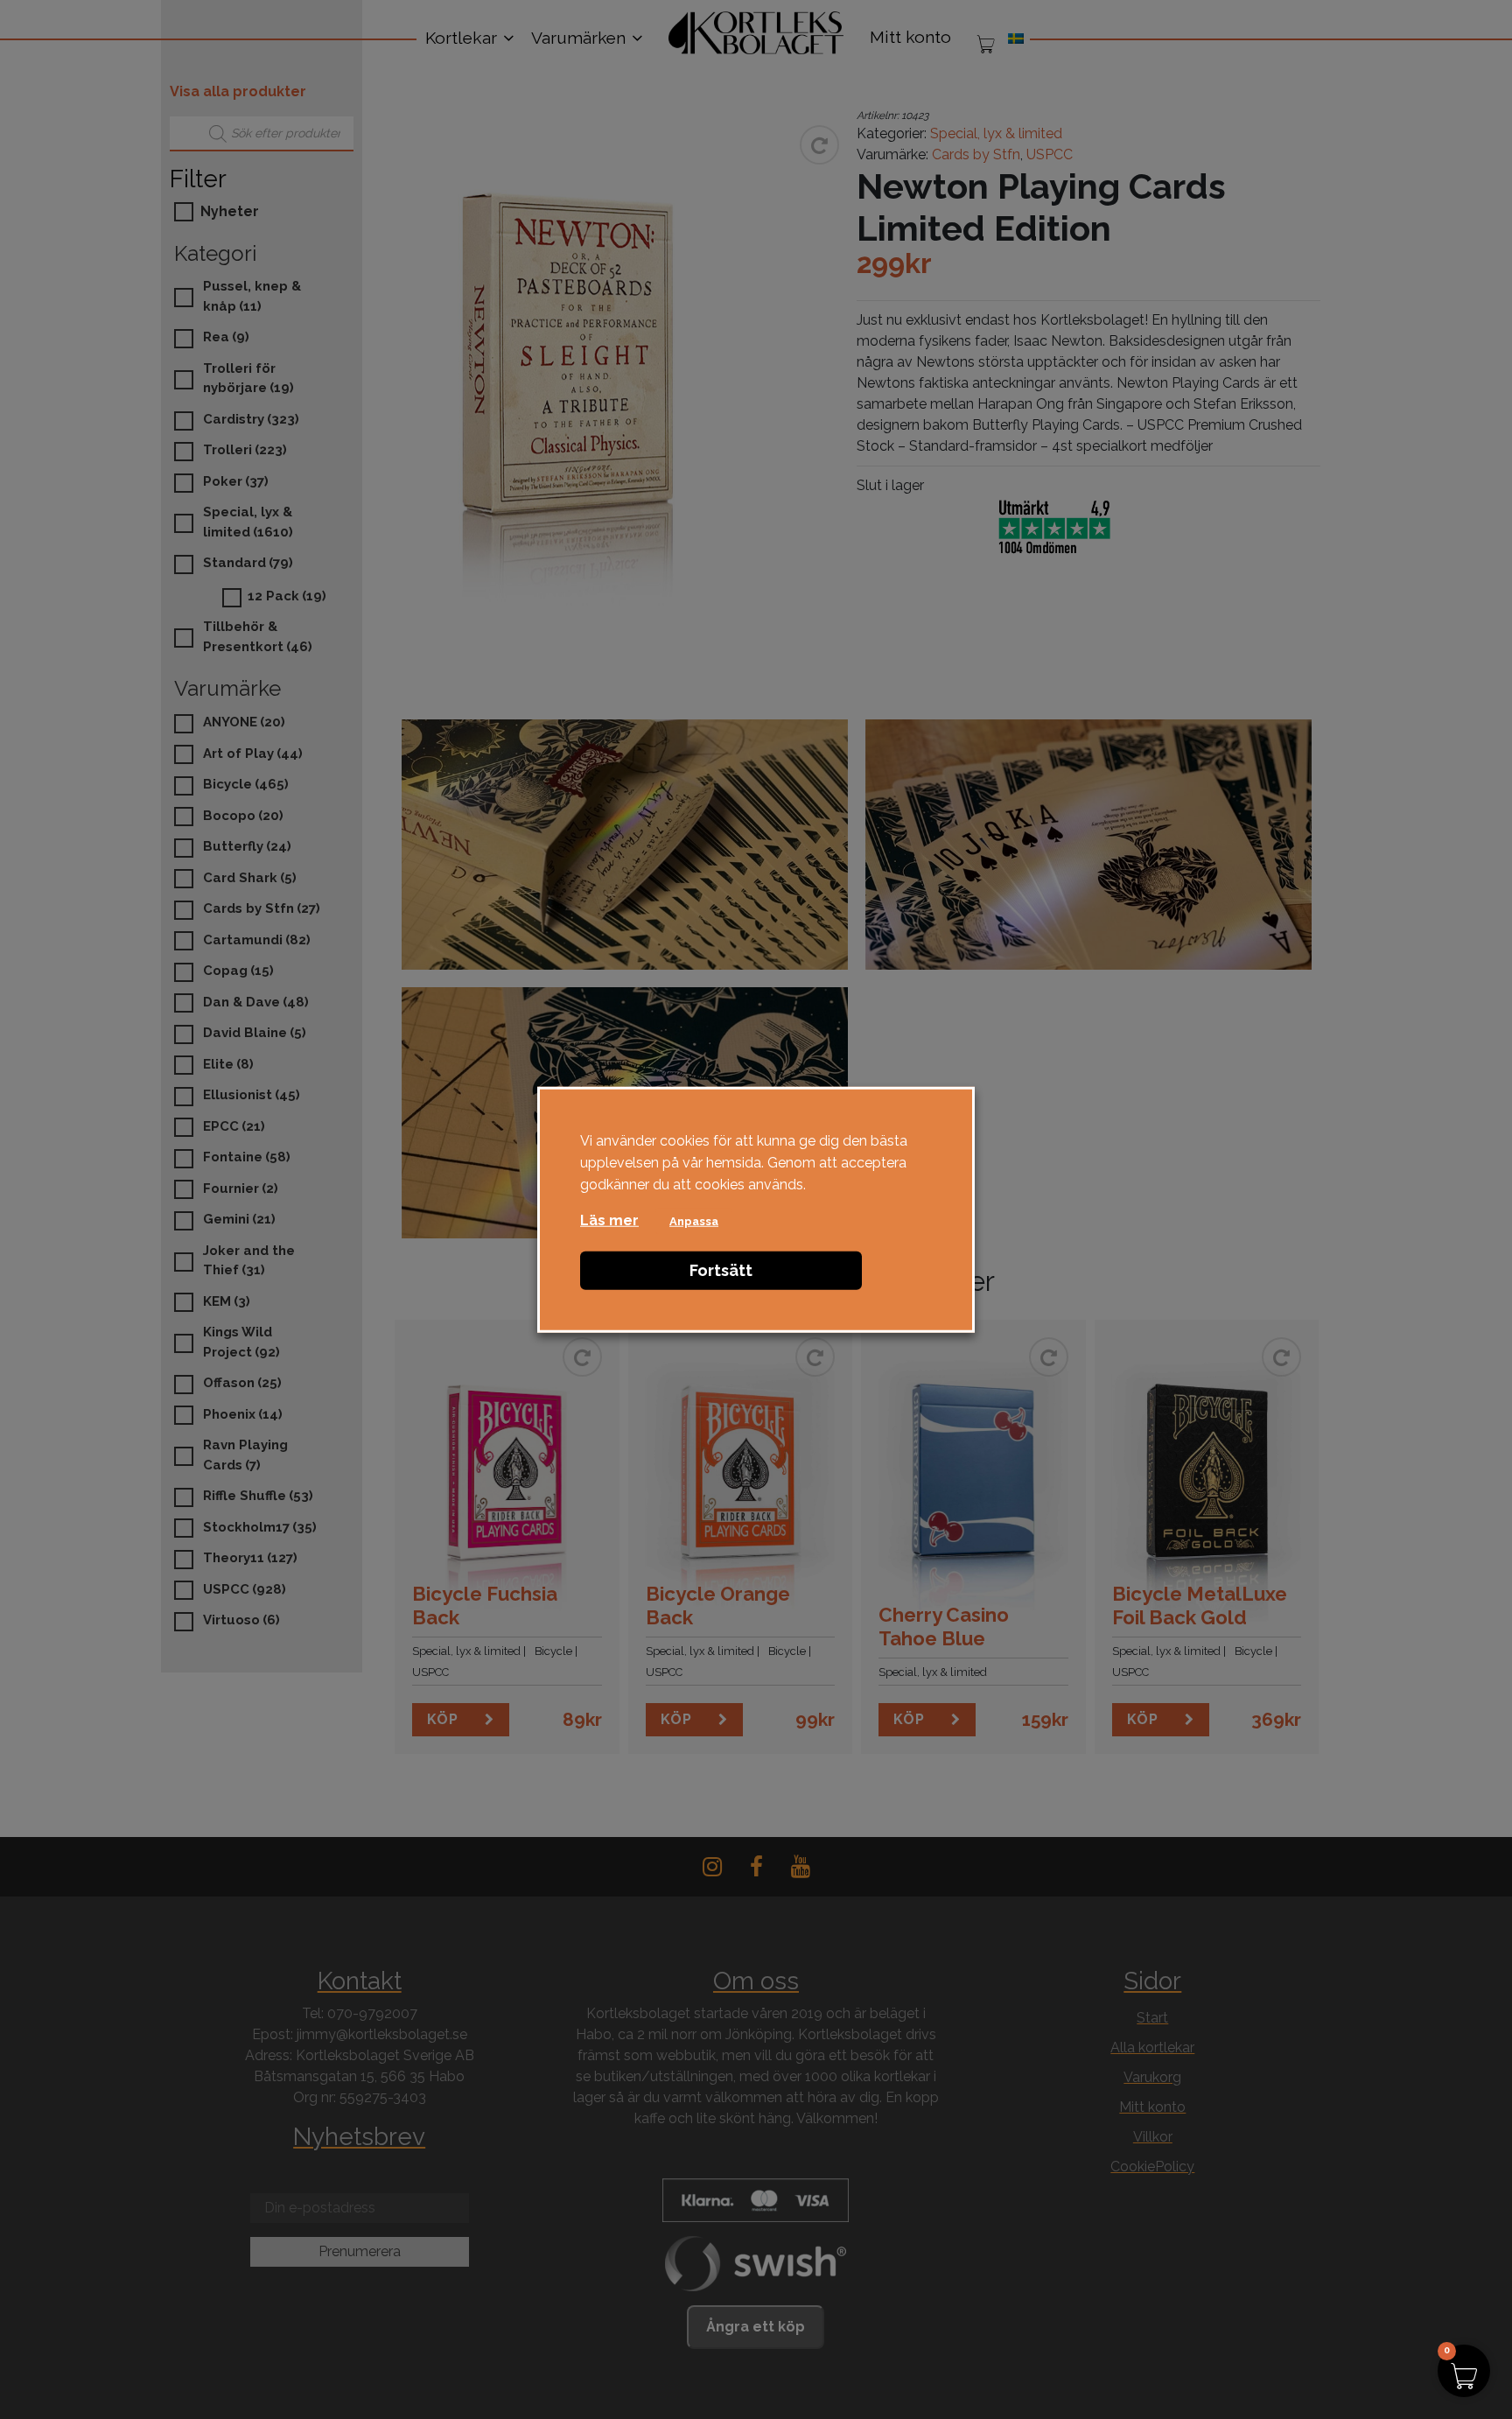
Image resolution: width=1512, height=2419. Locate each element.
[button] (1464, 2371)
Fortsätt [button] (721, 1269)
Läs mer (609, 1220)
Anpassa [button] (694, 1220)
